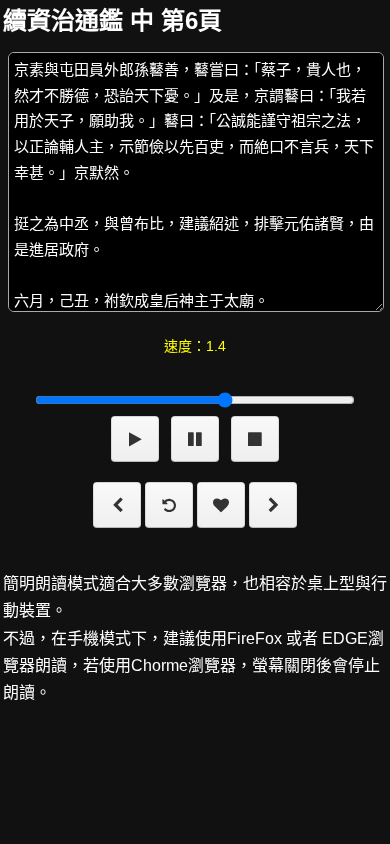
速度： (195, 346)
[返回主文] (169, 508)
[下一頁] (273, 508)
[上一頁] (117, 508)
